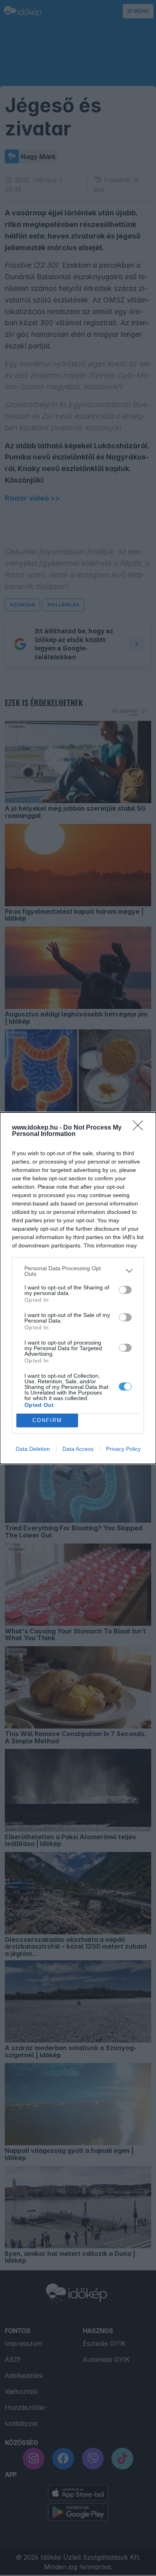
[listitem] (78, 1271)
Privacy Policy (123, 1449)
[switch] (125, 1290)
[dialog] (78, 1288)
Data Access (78, 1449)
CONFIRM (47, 1420)
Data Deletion (33, 1449)
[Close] (140, 1128)
